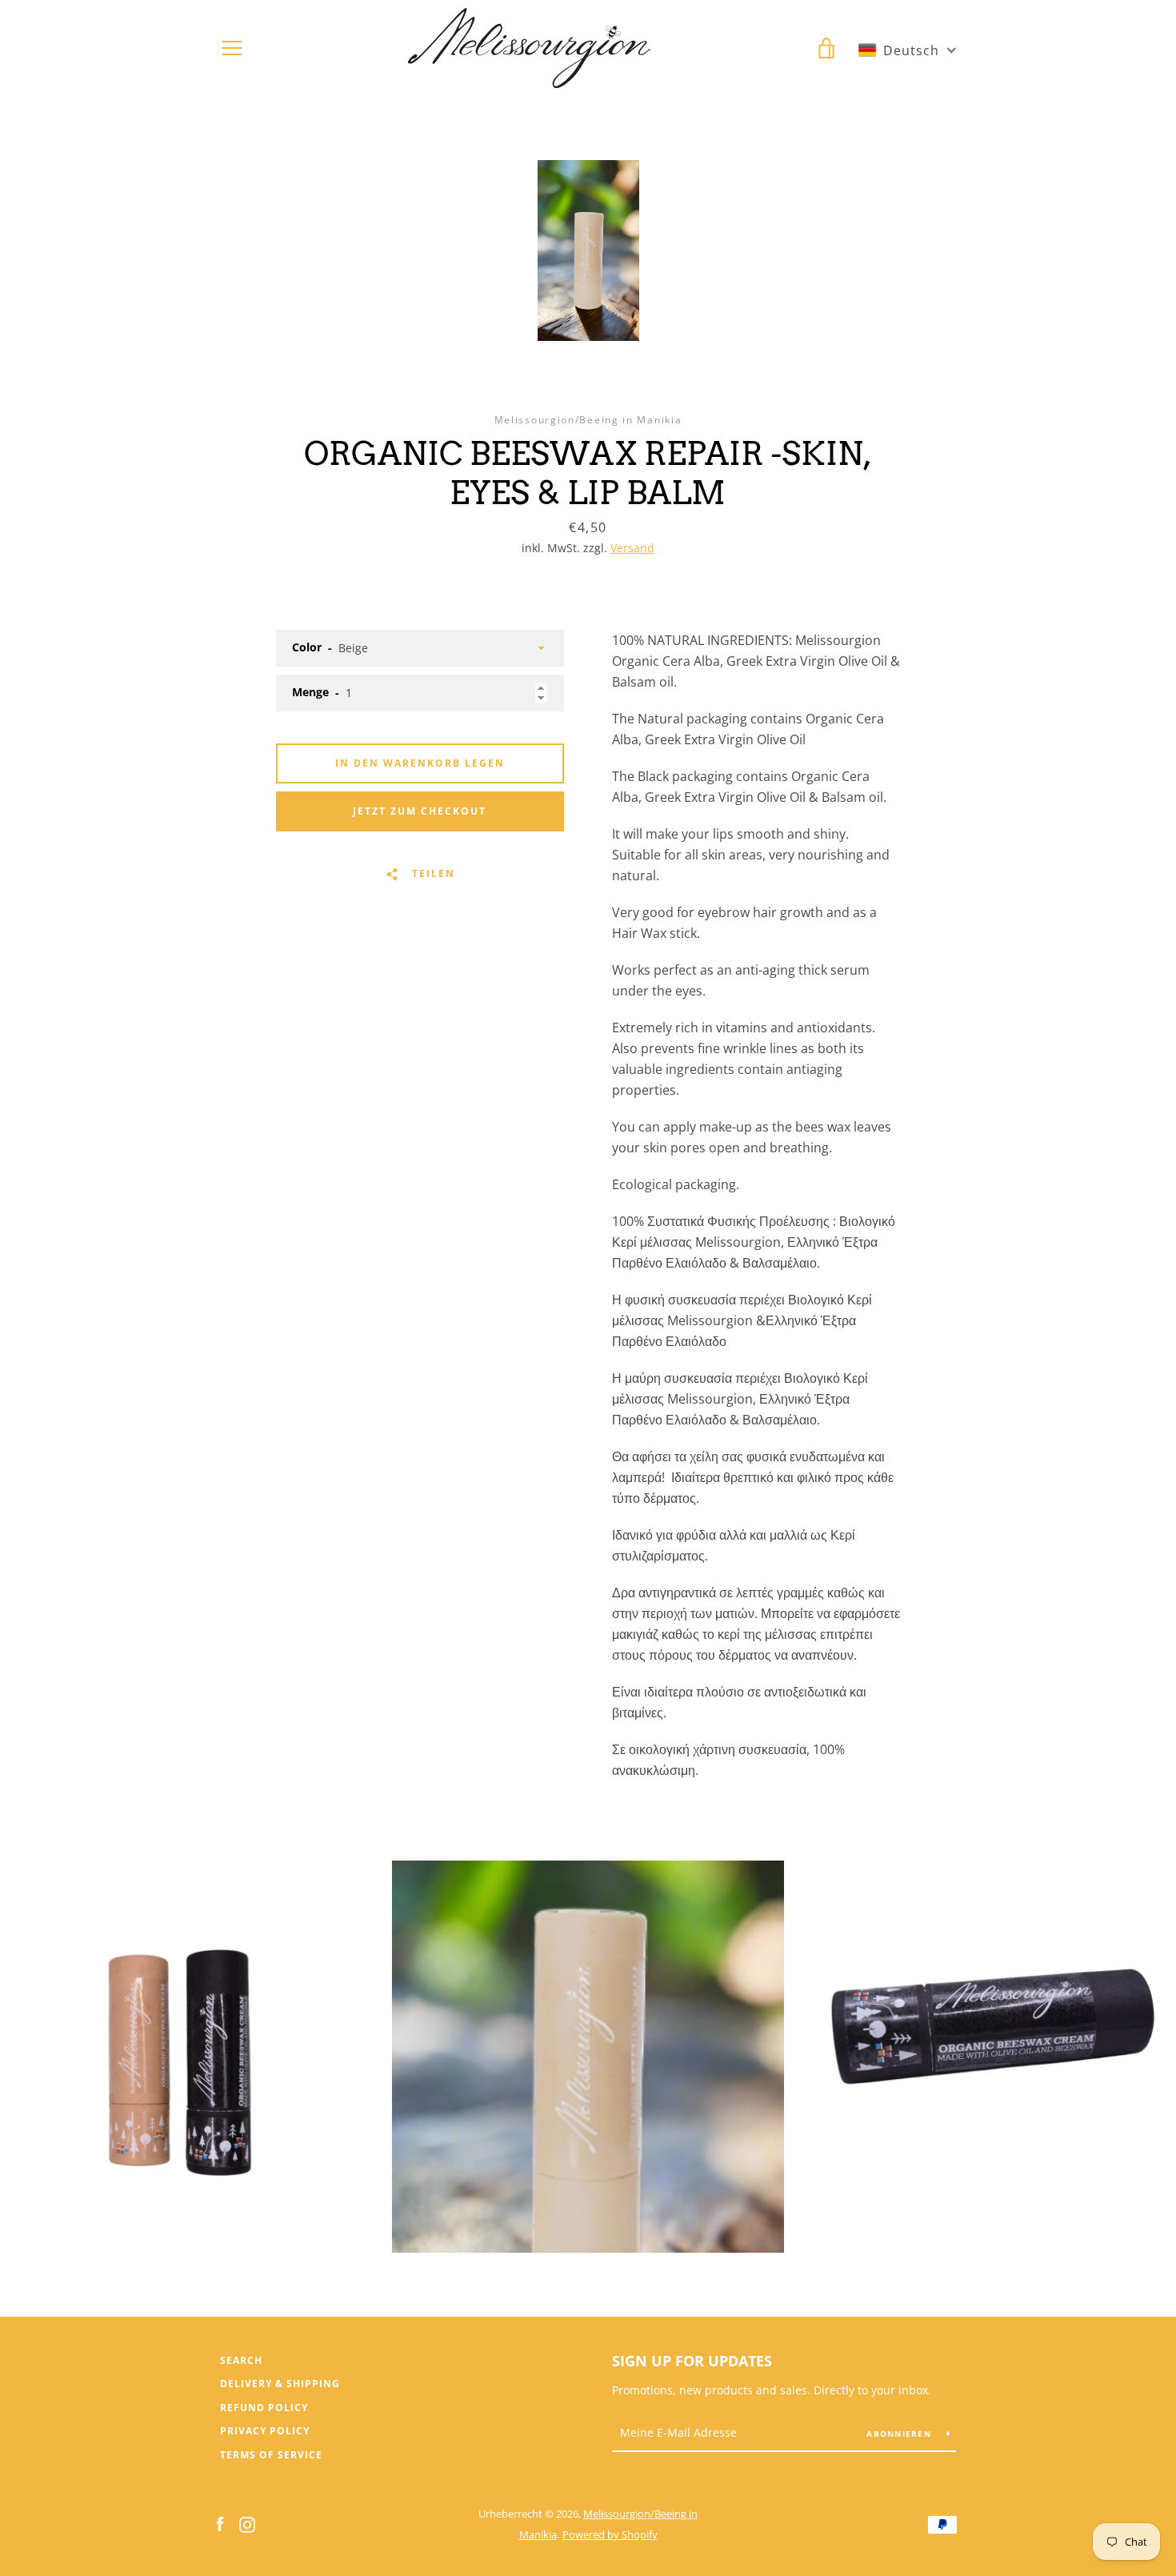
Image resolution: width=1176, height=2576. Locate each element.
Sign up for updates (692, 2361)
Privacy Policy (265, 2431)
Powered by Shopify (610, 2534)
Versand (632, 548)
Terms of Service (271, 2455)
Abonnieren (900, 2434)
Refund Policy (264, 2408)
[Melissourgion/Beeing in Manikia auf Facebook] (220, 2523)
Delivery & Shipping (280, 2384)
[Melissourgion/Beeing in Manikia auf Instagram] (247, 2523)
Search (241, 2360)
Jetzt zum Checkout (420, 811)
